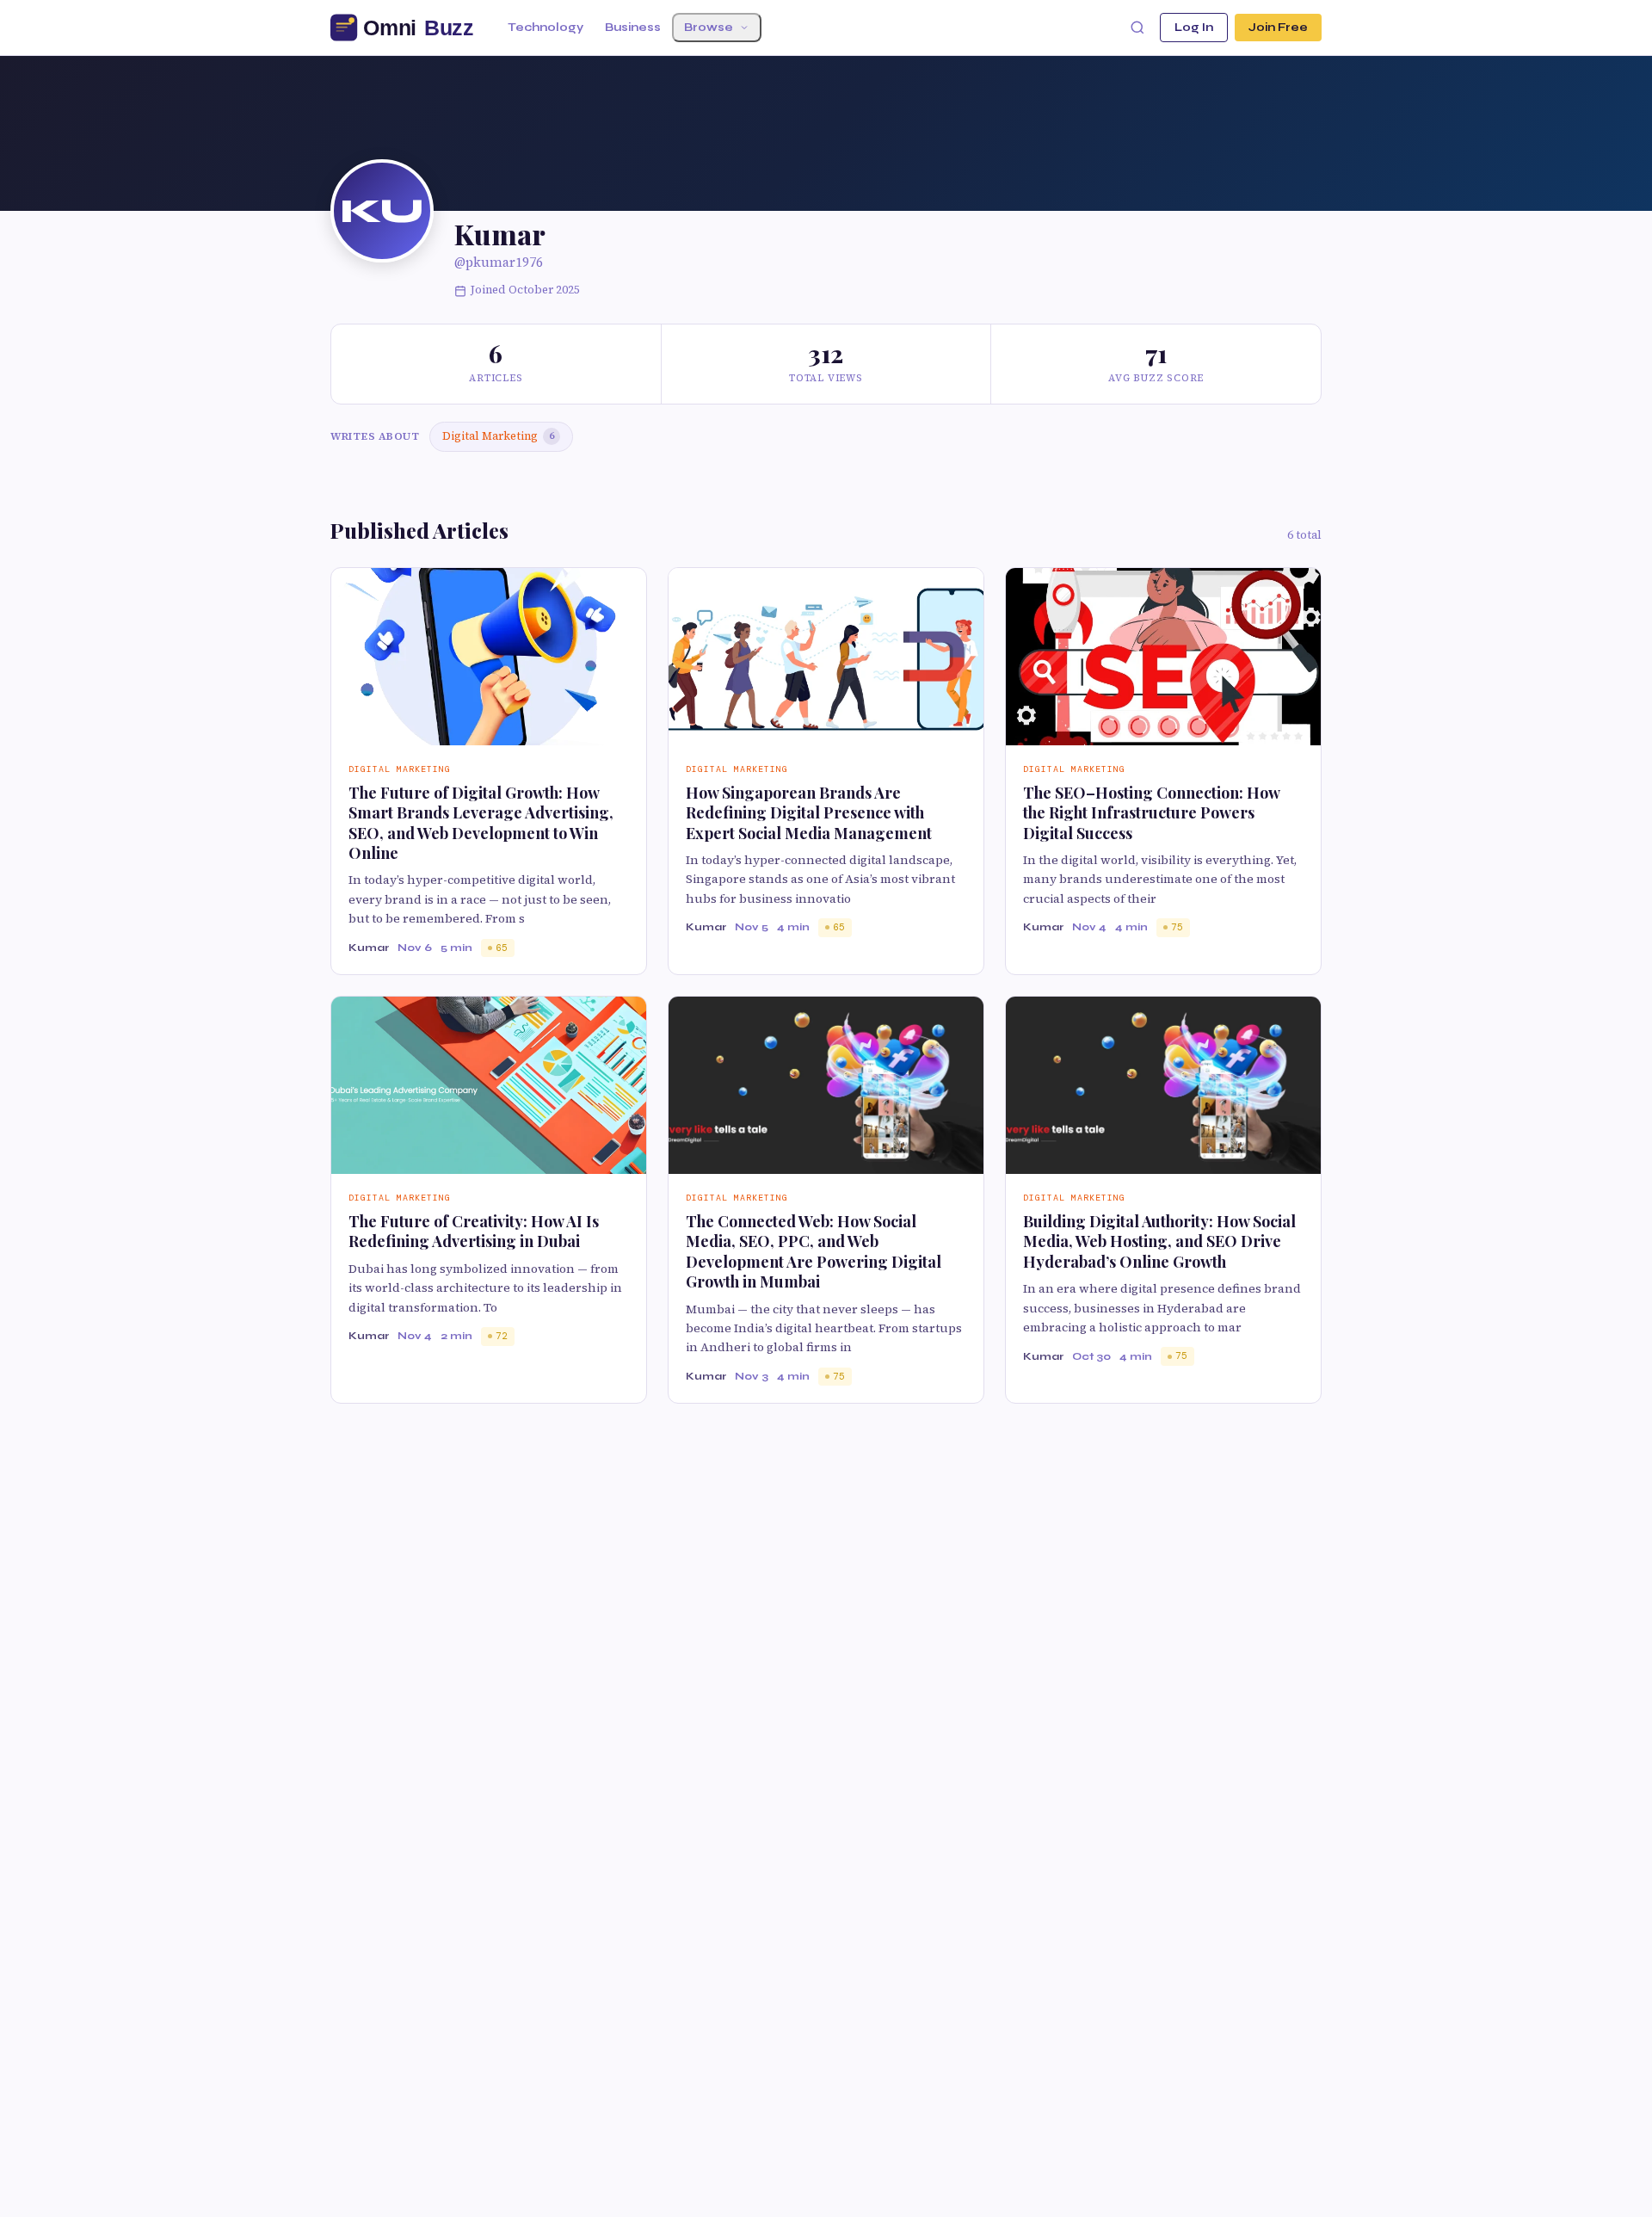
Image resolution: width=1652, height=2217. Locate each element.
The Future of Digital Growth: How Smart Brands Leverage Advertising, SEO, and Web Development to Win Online (481, 823)
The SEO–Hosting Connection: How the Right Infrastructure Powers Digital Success (1151, 813)
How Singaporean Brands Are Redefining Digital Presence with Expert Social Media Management (809, 813)
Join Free (1278, 28)
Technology (546, 28)
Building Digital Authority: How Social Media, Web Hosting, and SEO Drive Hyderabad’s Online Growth (1159, 1241)
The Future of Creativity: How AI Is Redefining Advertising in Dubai (474, 1231)
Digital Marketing (498, 436)
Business (633, 28)
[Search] (1137, 28)
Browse (709, 28)
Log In (1194, 28)
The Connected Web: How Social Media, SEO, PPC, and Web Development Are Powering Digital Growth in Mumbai (814, 1251)
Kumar (369, 948)
